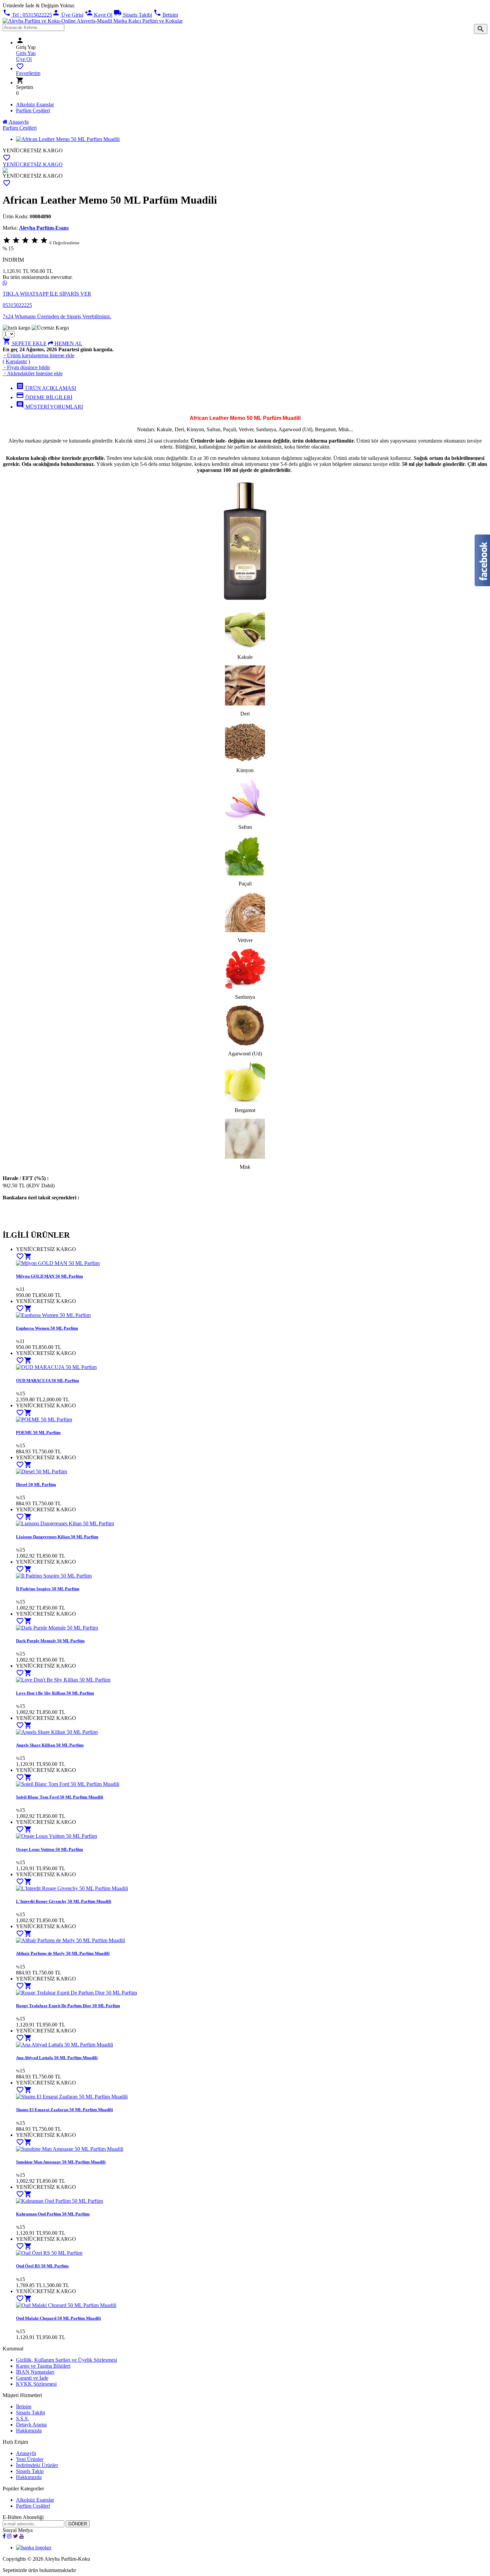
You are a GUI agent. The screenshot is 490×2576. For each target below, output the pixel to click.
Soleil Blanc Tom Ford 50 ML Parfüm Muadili (60, 1797)
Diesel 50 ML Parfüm (36, 1484)
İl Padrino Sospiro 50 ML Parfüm (48, 1589)
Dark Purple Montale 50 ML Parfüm (50, 1641)
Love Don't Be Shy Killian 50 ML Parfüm (55, 1693)
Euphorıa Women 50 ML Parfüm (47, 1328)
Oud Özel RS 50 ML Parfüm (42, 2266)
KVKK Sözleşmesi (36, 2384)
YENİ (9, 150)
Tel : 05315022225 (27, 15)
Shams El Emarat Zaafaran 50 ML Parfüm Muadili (64, 2110)
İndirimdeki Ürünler (37, 2465)
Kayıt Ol (98, 15)
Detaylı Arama (31, 2425)
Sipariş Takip (30, 2471)
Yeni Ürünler (30, 2459)
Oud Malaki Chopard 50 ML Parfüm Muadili (58, 2318)
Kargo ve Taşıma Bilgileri (43, 2366)
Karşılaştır (16, 361)
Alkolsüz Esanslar (35, 104)
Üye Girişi (68, 15)
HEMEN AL (68, 343)
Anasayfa (18, 122)
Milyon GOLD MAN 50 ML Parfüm (49, 1276)
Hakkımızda (29, 2431)
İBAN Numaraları (35, 2372)
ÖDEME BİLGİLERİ (44, 397)
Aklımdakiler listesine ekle (33, 373)
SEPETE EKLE (25, 343)
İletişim (166, 15)
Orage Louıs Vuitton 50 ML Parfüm (49, 1849)
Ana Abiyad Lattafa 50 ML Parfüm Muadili (57, 2058)
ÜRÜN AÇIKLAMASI (46, 388)
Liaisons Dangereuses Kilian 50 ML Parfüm (57, 1537)
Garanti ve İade (32, 2378)
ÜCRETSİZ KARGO (39, 150)
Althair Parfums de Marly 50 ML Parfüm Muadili (63, 1953)
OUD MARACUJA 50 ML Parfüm (47, 1380)
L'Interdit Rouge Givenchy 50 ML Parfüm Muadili (64, 1901)
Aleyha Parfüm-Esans (44, 228)
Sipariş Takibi (133, 15)
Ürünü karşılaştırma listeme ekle (38, 355)
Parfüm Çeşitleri (33, 110)
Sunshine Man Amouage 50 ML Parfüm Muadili (61, 2162)
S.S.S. (22, 2419)
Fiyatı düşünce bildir (26, 367)
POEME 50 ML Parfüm (38, 1432)
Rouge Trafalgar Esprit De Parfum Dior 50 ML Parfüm (68, 2006)
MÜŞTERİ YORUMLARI (49, 407)
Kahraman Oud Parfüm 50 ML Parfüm (53, 2214)
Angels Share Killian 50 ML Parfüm (50, 1745)
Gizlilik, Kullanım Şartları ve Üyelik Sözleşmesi (66, 2360)
